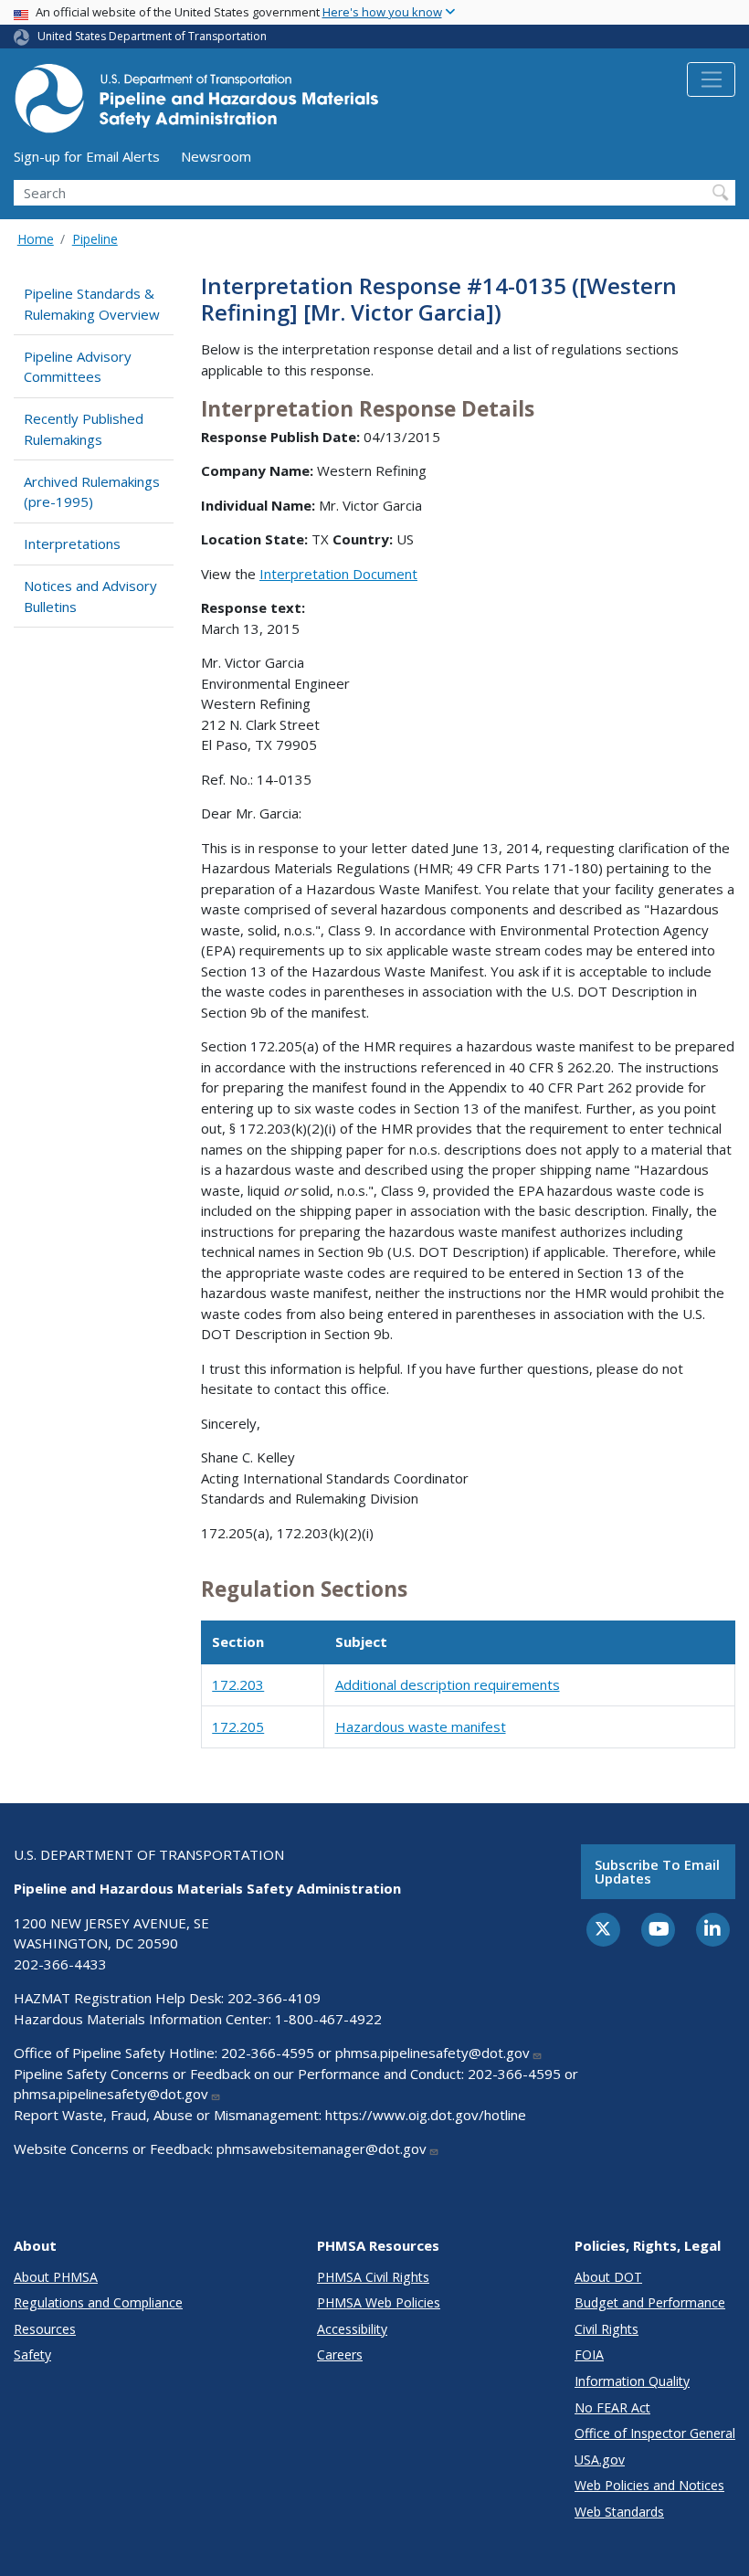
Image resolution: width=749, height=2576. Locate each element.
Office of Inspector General (655, 2433)
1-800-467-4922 (328, 2019)
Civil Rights (607, 2329)
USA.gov (600, 2460)
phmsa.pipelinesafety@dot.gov (433, 2053)
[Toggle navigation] (711, 79)
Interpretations (72, 544)
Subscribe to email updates (657, 1871)
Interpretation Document (338, 574)
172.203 (238, 1684)
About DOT (608, 2277)
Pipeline (95, 239)
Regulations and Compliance (98, 2302)
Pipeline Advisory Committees (78, 367)
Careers (340, 2354)
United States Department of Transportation (152, 36)
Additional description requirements (448, 1684)
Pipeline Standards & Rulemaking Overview (92, 304)
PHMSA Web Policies (379, 2302)
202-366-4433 (60, 1964)
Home (36, 239)
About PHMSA (56, 2277)
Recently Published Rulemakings (84, 429)
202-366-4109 (274, 1998)
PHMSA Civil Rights (373, 2277)
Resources (45, 2329)
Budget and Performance (650, 2302)
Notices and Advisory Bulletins (90, 596)
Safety (32, 2354)
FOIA (589, 2354)
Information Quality (632, 2381)
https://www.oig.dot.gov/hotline (426, 2115)
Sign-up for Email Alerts (87, 156)
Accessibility (352, 2329)
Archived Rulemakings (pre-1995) (92, 492)
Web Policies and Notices (649, 2485)
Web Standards (619, 2512)
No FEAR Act (612, 2407)
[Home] (196, 104)
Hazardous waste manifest (421, 1726)
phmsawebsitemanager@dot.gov (322, 2148)
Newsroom (216, 156)
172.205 (238, 1726)
